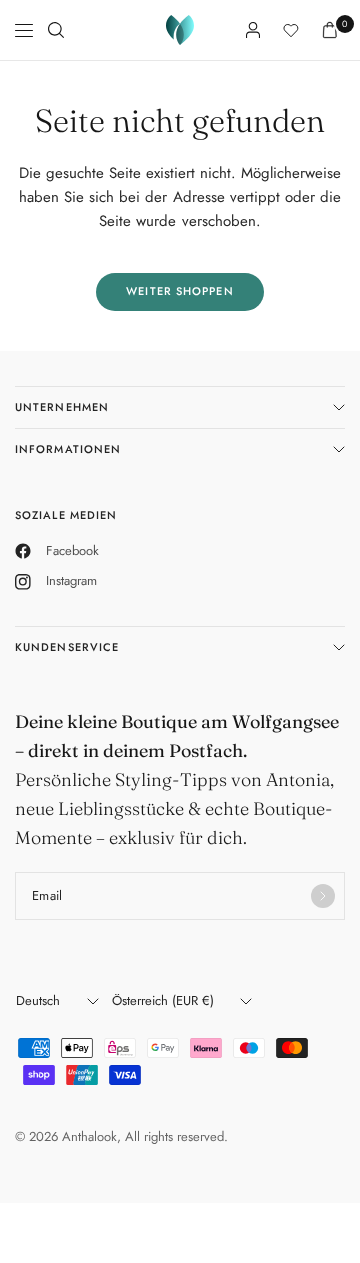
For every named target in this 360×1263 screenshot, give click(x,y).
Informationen (68, 449)
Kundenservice (67, 647)
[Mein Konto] (253, 30)
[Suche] (56, 30)
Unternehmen (62, 407)
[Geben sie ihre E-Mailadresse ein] (323, 896)
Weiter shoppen (179, 291)
